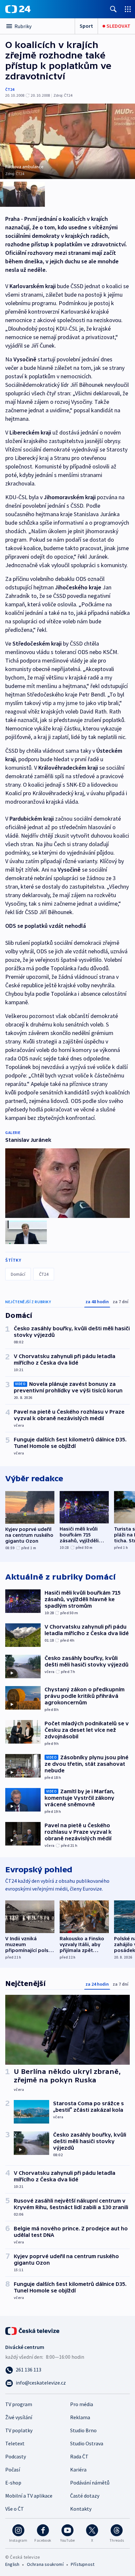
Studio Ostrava (87, 2443)
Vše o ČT (15, 2509)
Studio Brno (83, 2430)
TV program (19, 2404)
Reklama (80, 2417)
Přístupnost (83, 2564)
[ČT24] (18, 9)
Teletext (15, 2443)
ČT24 (10, 89)
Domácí (18, 1274)
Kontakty (81, 2509)
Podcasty (16, 2456)
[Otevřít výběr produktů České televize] (128, 9)
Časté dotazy (85, 2496)
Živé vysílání (19, 2417)
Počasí (13, 2469)
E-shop (13, 2483)
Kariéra (78, 2469)
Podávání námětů (90, 2483)
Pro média (82, 2404)
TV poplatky (19, 2430)
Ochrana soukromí (45, 2564)
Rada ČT (79, 2456)
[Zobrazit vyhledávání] (113, 9)
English (12, 2564)
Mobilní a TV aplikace (29, 2496)
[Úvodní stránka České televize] (33, 2330)
